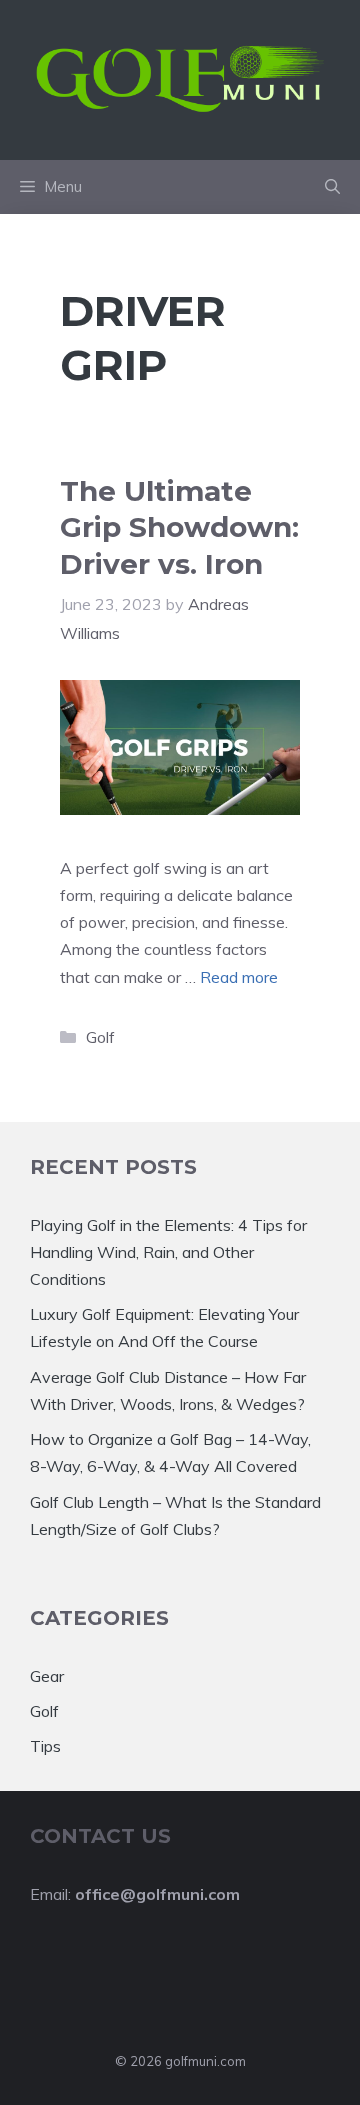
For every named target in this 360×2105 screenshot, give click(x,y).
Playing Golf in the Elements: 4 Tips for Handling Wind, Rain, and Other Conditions (168, 1252)
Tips (45, 1746)
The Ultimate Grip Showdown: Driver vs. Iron (179, 527)
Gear (47, 1676)
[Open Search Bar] (332, 187)
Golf (100, 1037)
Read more (239, 977)
